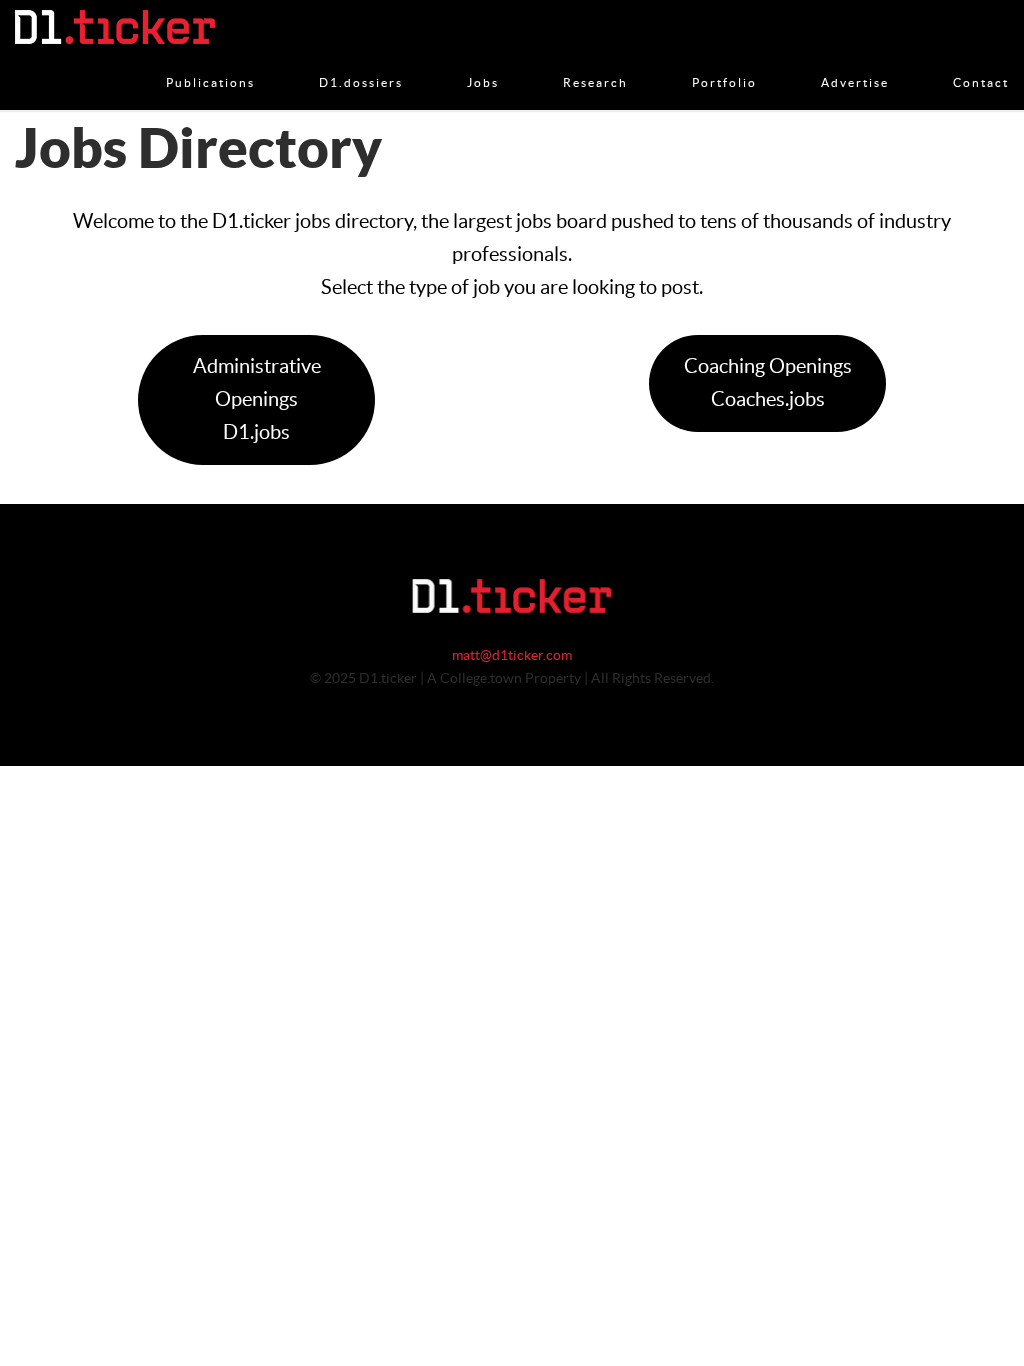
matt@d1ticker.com (512, 656)
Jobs (483, 62)
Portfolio (724, 62)
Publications (210, 62)
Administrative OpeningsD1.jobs (257, 400)
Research (595, 62)
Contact (981, 62)
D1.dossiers (361, 62)
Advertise (855, 62)
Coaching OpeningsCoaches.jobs (768, 383)
